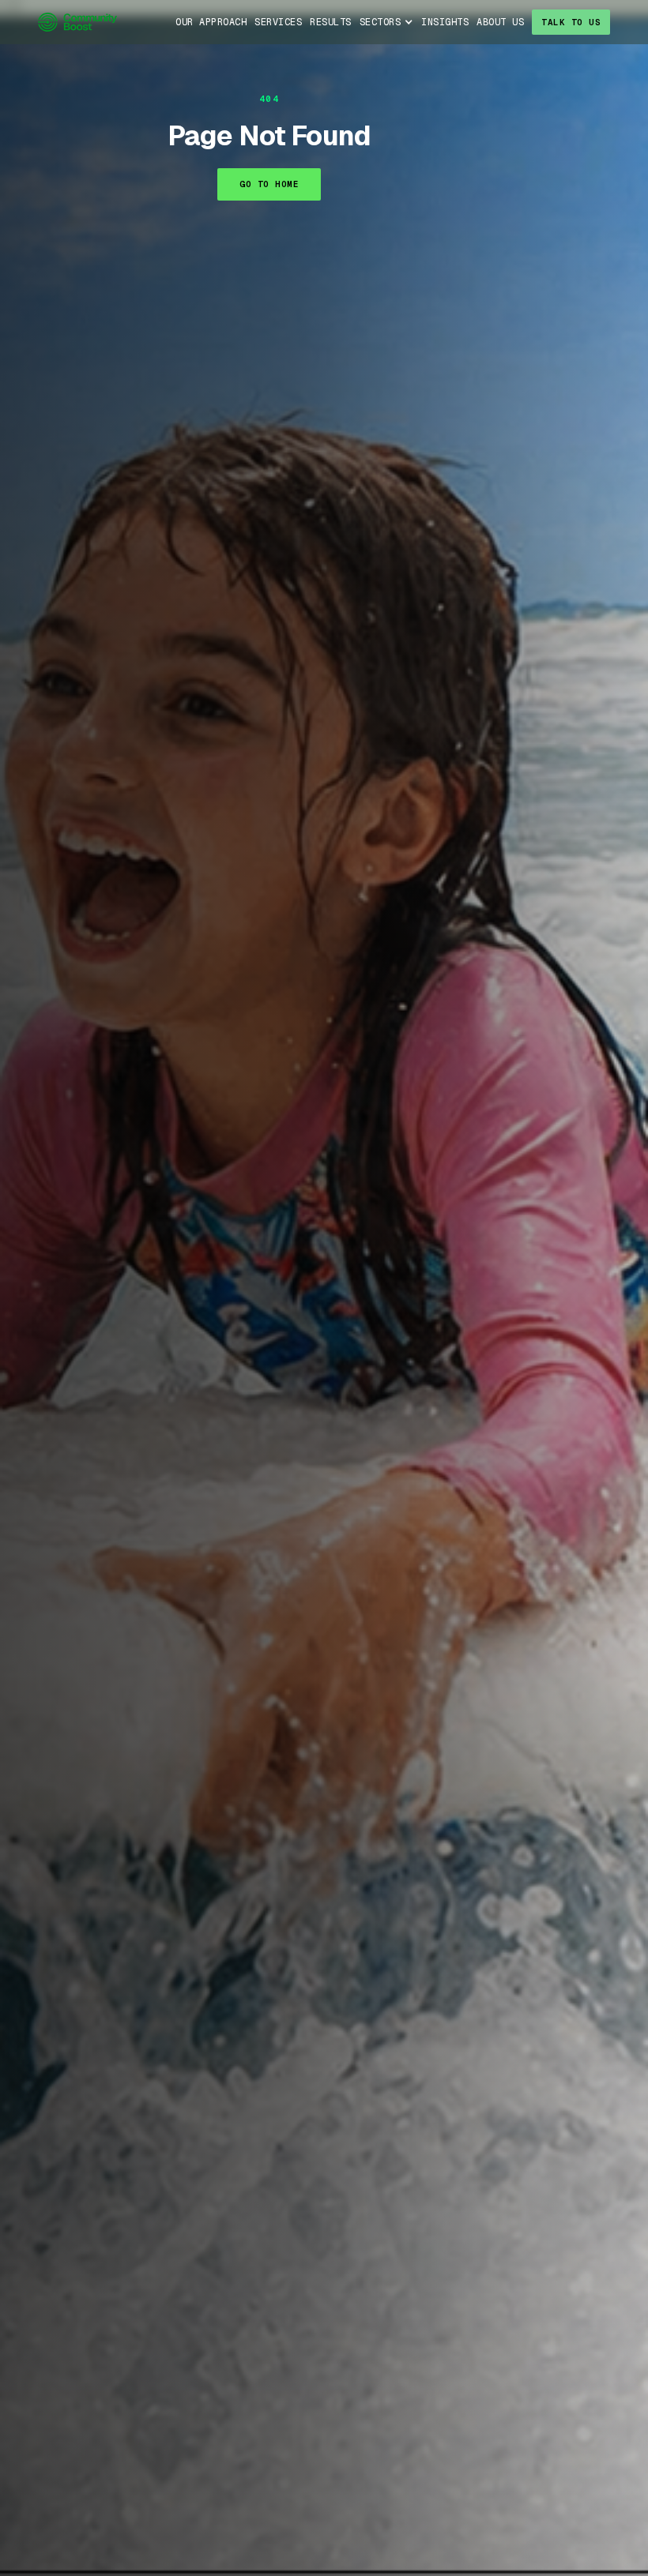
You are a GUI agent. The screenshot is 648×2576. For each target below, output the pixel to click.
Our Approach (211, 22)
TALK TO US (571, 22)
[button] (387, 22)
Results (331, 22)
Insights (445, 22)
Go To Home (269, 184)
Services (278, 22)
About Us (500, 22)
